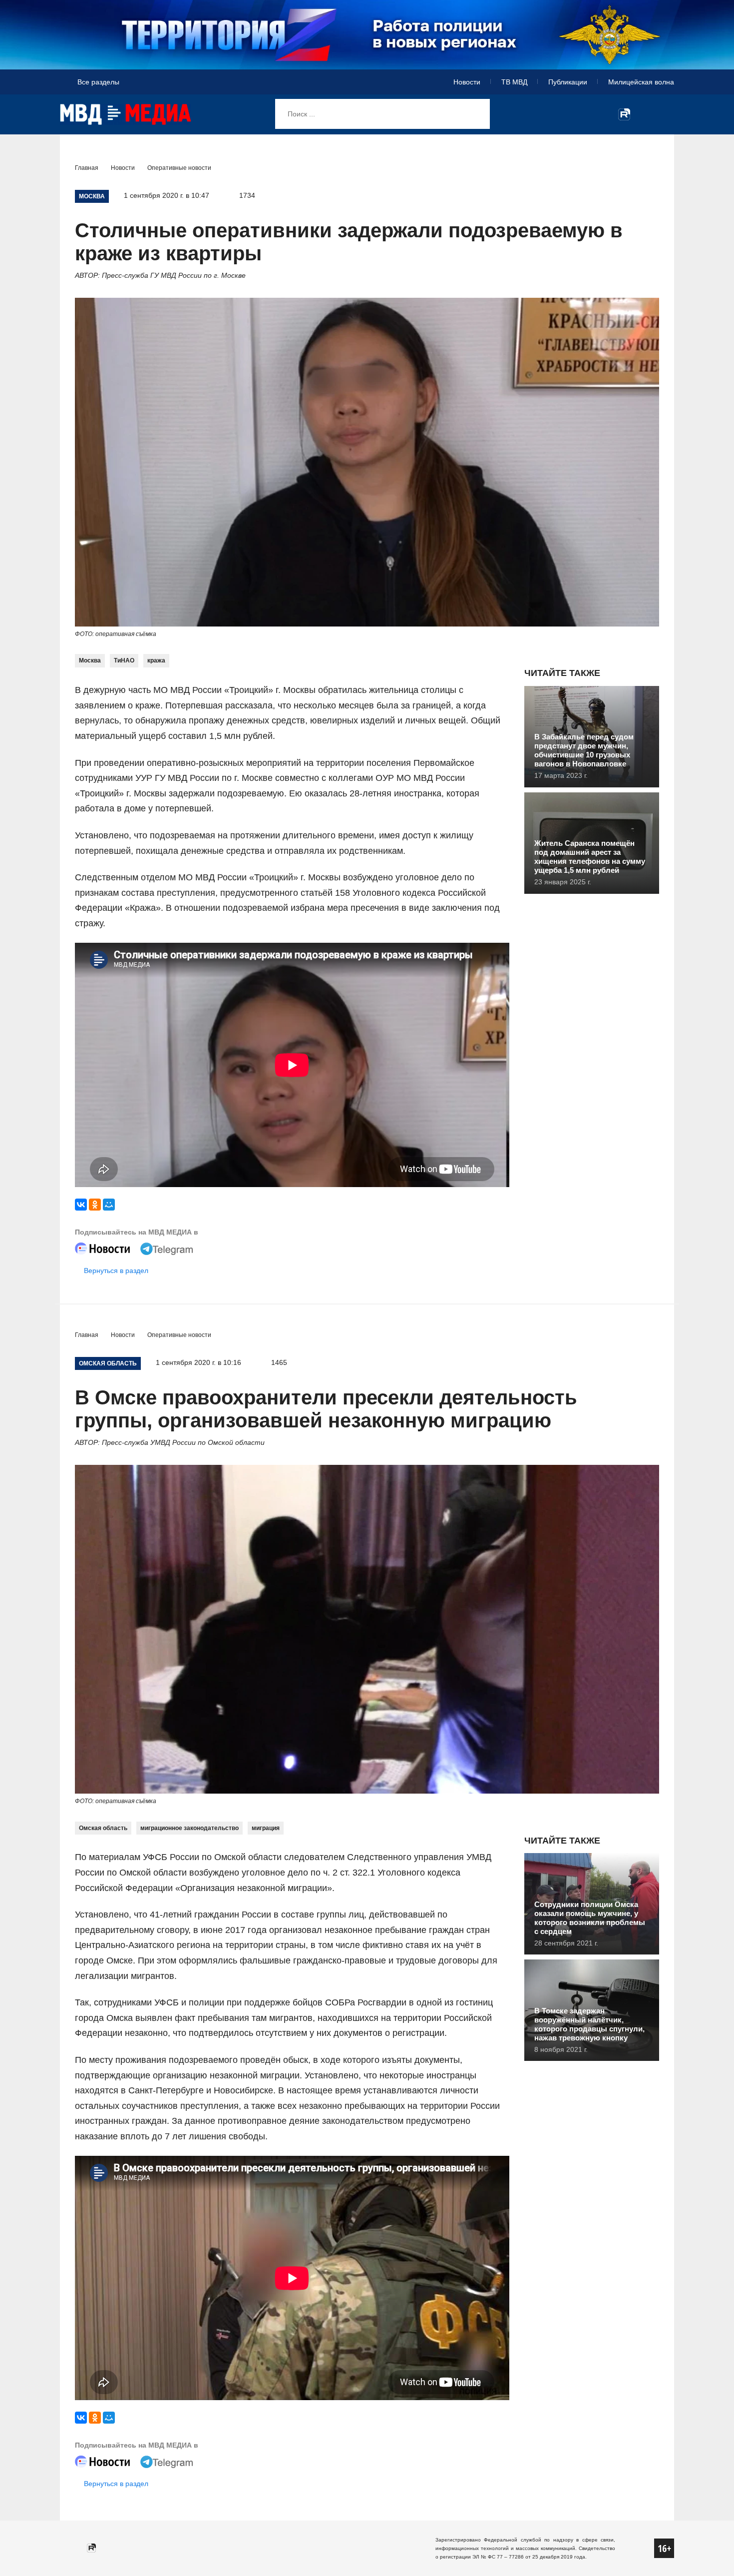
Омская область (103, 1828)
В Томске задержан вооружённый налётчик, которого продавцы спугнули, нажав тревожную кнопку (589, 2024)
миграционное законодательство (189, 1828)
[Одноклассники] (95, 1205)
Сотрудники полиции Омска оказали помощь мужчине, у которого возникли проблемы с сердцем (590, 1918)
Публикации (568, 82)
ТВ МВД (514, 82)
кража (156, 660)
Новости (467, 82)
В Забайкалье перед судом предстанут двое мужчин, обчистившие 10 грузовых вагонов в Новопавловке (584, 750)
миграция (266, 1828)
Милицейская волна (641, 82)
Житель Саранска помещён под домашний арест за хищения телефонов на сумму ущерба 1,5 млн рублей (590, 857)
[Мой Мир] (109, 1205)
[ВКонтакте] (81, 1205)
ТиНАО (124, 660)
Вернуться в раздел (116, 1271)
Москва (90, 660)
